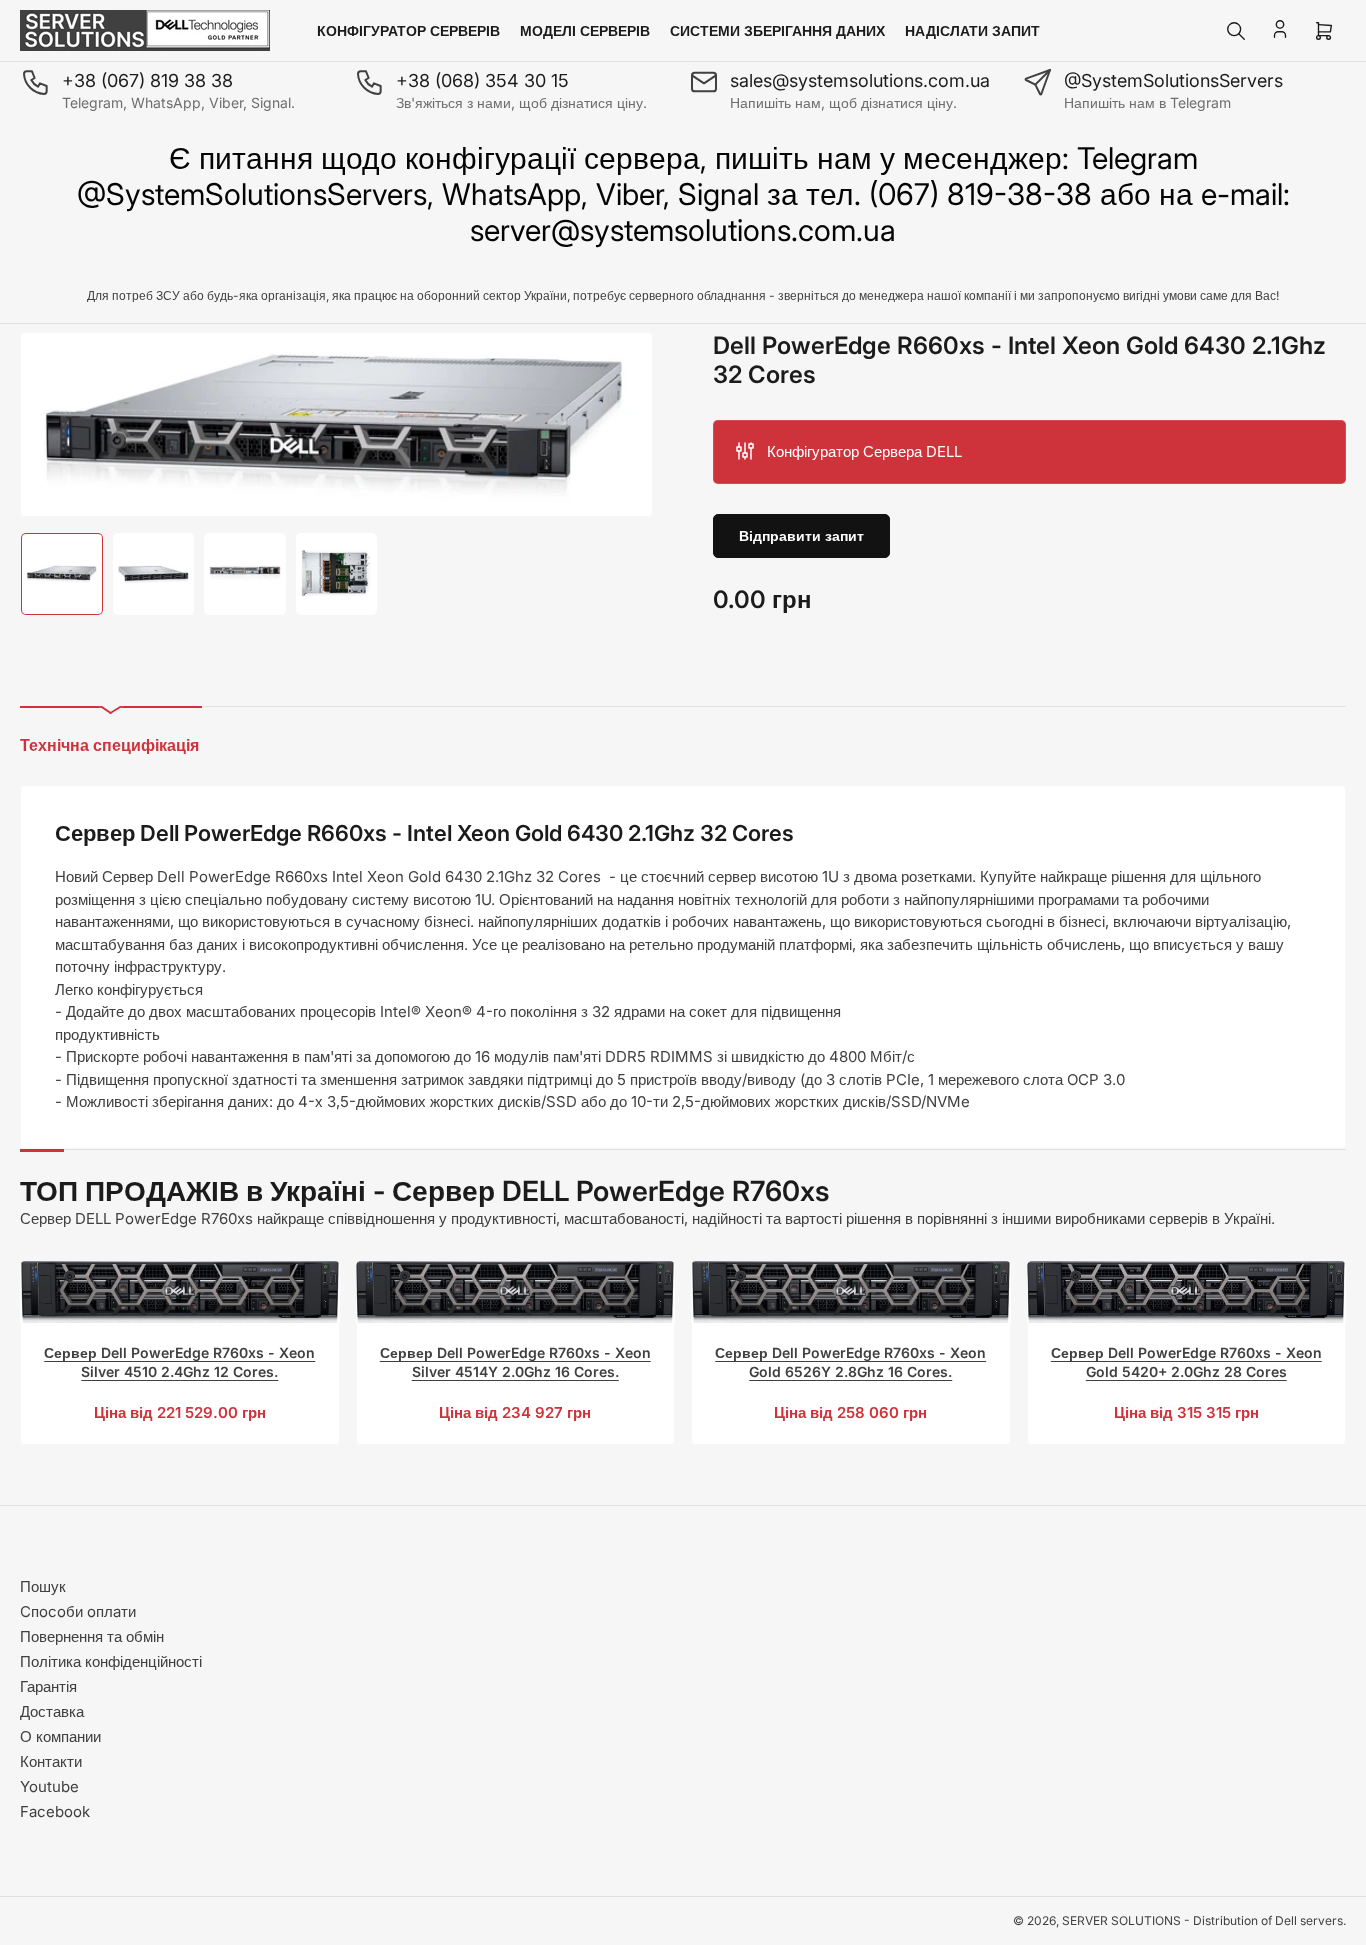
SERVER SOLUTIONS (1121, 1920)
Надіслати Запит (972, 30)
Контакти (51, 1761)
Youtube (49, 1786)
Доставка (52, 1711)
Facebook (55, 1811)
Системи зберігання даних (777, 30)
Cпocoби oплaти (78, 1611)
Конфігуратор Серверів (408, 30)
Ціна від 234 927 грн (515, 1412)
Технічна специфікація (109, 745)
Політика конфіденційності (111, 1661)
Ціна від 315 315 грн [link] (1186, 1412)
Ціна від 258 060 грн (850, 1412)
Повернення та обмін (92, 1636)
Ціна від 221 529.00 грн (180, 1412)
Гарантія (48, 1686)
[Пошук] (1236, 31)
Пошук (43, 1586)
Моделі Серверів (585, 30)
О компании (60, 1736)
